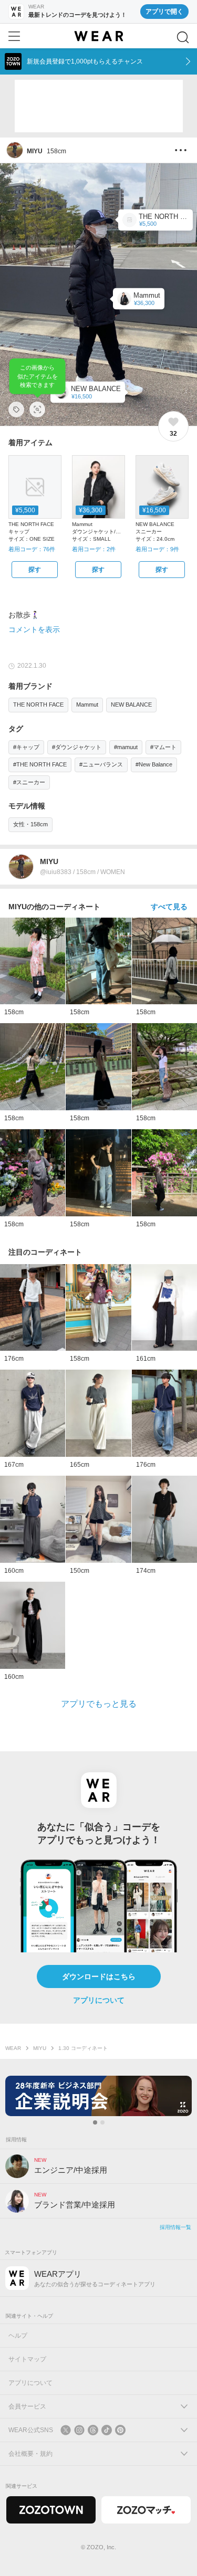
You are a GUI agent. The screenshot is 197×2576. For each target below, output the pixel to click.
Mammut (87, 705)
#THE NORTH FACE (40, 764)
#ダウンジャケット (77, 747)
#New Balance (154, 764)
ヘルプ (18, 2336)
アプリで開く (164, 12)
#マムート (163, 747)
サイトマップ (27, 2359)
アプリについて (99, 2000)
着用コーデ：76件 (32, 549)
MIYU (40, 2048)
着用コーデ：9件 (157, 549)
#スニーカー (29, 782)
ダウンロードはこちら (99, 1976)
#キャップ (26, 747)
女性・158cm (30, 824)
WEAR (13, 2048)
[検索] (183, 37)
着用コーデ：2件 (94, 549)
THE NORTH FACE (38, 705)
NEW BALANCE (131, 705)
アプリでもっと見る (99, 1704)
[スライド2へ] (102, 2122)
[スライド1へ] (95, 2122)
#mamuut (126, 747)
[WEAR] (98, 36)
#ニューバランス (101, 764)
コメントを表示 (34, 629)
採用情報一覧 (175, 2227)
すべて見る (169, 907)
